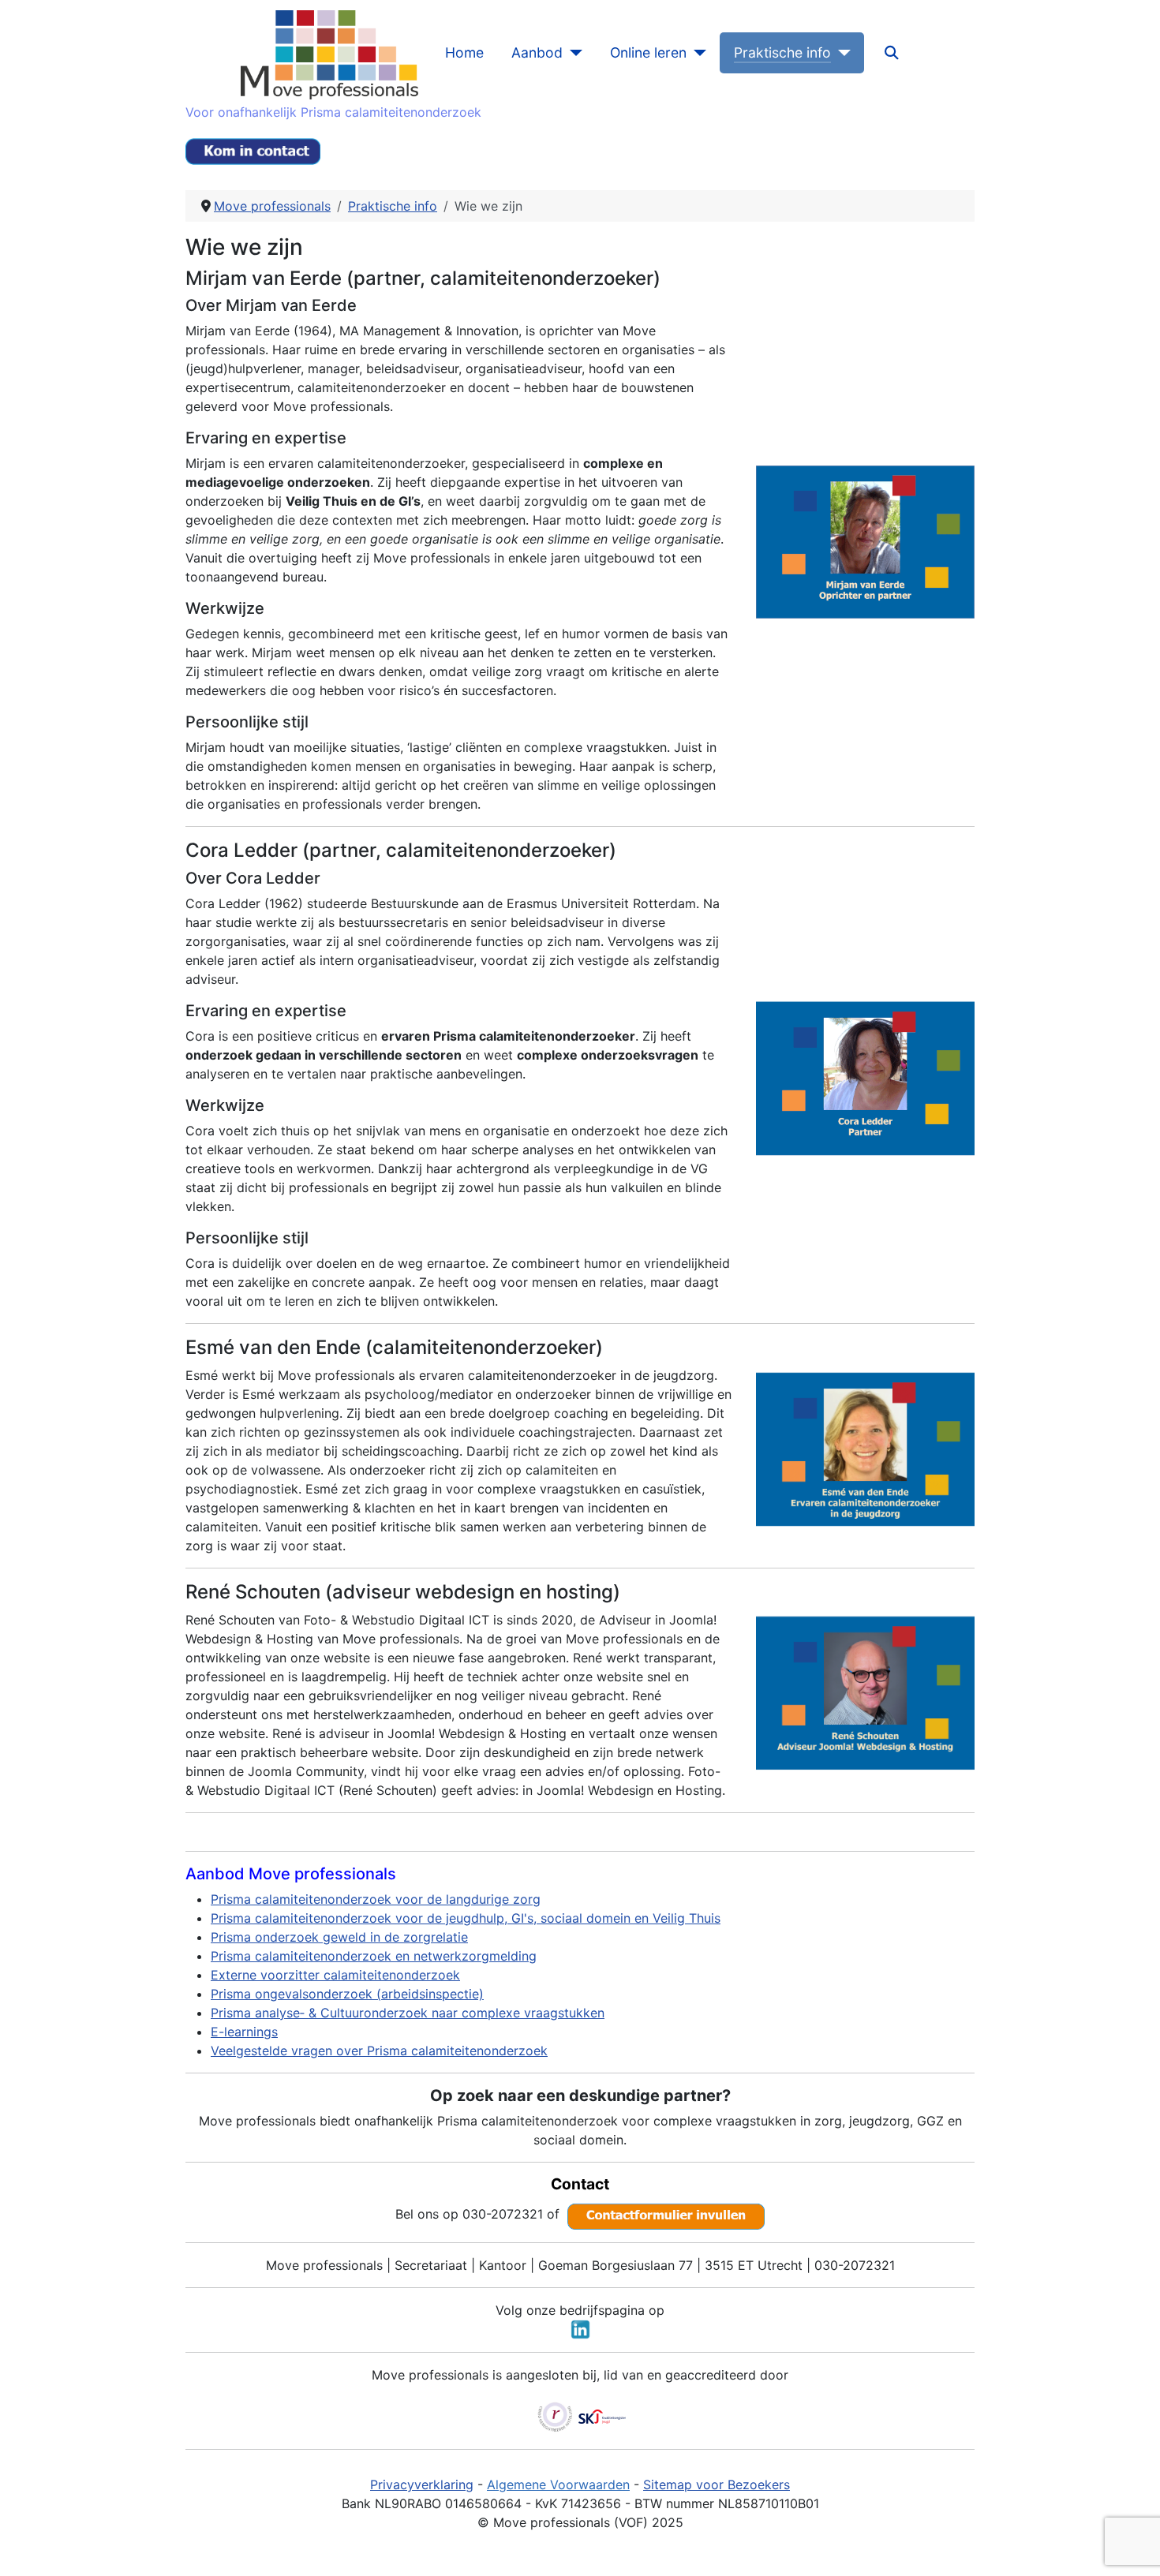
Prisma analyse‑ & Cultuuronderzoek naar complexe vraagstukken (408, 2013)
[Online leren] (696, 53)
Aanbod (537, 52)
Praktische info (782, 52)
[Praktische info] (841, 53)
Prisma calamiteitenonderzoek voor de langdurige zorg (376, 1899)
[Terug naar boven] (1132, 2547)
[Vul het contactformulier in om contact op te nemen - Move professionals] (666, 2213)
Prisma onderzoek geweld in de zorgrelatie (339, 1937)
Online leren (648, 52)
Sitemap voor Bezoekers (717, 2484)
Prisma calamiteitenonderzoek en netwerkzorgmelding (374, 1956)
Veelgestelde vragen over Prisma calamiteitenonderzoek (379, 2051)
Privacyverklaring (422, 2484)
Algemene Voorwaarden (558, 2484)
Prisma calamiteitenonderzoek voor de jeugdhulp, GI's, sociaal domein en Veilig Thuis (466, 1918)
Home (464, 52)
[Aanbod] (573, 53)
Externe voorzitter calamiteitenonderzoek (335, 1975)
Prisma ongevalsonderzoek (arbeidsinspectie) (347, 1994)
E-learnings (244, 2032)
